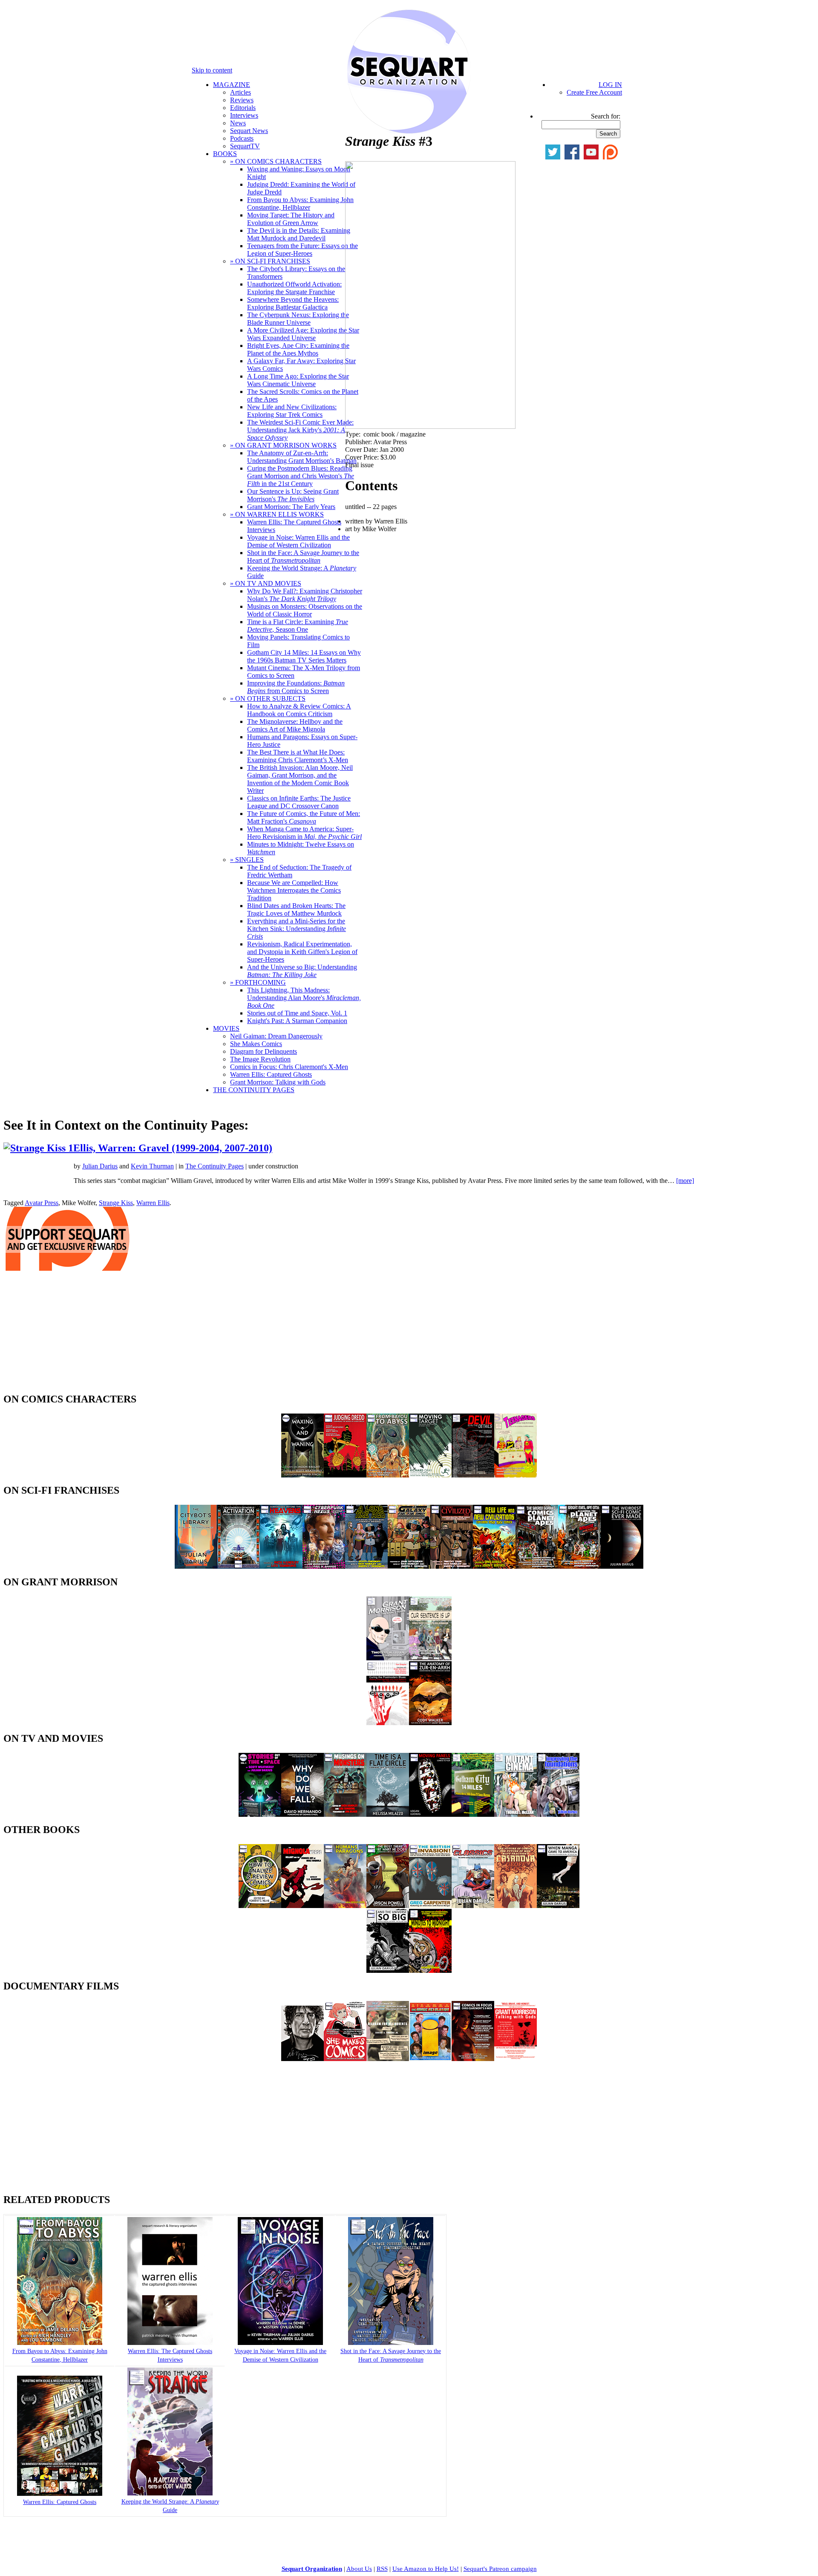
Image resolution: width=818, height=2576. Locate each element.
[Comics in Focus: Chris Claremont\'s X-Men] (473, 2059)
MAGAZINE (232, 85)
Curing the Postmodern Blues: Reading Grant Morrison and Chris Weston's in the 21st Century (301, 476)
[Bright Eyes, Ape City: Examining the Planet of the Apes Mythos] (579, 1566)
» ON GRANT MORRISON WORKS (283, 445)
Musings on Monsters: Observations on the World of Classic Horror (305, 610)
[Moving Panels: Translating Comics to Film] (430, 1814)
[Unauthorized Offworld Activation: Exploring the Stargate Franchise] (239, 1566)
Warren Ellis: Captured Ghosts (271, 1074)
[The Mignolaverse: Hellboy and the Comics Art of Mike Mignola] (302, 1906)
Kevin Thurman (152, 1166)
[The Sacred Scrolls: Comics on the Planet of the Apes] (537, 1566)
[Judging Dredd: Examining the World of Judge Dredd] (345, 1475)
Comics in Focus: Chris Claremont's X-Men (289, 1067)
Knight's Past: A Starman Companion (297, 1021)
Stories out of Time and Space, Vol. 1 (297, 1013)
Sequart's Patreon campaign (500, 2569)
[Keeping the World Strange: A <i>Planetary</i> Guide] (170, 2494)
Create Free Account (594, 92)
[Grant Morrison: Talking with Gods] (516, 2059)
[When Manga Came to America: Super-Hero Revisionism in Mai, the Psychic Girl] (558, 1906)
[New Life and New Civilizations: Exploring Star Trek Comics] (494, 1566)
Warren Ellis (153, 1203)
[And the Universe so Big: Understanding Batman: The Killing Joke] (388, 1970)
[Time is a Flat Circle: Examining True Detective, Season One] (388, 1814)
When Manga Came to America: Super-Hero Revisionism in (304, 833)
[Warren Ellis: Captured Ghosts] (60, 2494)
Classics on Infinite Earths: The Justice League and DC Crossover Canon (299, 802)
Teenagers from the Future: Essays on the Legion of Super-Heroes (302, 250)
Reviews (242, 100)
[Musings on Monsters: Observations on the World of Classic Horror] (345, 1814)
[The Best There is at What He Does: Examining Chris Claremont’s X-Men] (388, 1906)
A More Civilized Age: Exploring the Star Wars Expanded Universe (303, 334)
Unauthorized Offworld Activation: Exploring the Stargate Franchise (294, 288)
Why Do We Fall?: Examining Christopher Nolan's (305, 595)
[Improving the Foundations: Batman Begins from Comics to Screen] (558, 1814)
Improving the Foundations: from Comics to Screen (296, 687)
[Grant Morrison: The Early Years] (388, 1658)
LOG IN (610, 85)
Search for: (606, 116)
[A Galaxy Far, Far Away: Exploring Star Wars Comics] (409, 1566)
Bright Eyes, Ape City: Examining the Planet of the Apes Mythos (298, 349)
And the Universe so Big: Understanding (302, 971)
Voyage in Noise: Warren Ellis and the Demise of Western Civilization (298, 541)
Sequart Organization (312, 2569)
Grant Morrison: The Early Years (291, 507)
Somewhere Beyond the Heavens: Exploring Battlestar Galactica (293, 303)
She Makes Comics (256, 1044)
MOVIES (226, 1028)
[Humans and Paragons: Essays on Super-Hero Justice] (345, 1906)
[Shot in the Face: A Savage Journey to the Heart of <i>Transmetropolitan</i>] (391, 2343)
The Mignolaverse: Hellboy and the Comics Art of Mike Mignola (295, 725)
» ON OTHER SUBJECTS (268, 698)
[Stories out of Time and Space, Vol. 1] (260, 1814)
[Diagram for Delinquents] (388, 2059)
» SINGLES (247, 860)
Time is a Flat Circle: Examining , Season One (298, 626)
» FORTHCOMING (258, 982)
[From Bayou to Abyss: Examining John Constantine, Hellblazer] (388, 1475)
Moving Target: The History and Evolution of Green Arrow (291, 219)
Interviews (244, 115)
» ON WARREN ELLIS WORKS (277, 514)
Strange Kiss (116, 1203)
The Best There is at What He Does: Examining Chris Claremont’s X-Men (298, 756)
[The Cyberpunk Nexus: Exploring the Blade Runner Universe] (324, 1566)
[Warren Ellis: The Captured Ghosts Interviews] (170, 2343)
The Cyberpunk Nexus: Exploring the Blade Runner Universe (298, 319)
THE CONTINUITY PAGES (254, 1090)
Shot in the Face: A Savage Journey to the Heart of (303, 557)
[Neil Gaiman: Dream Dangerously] (302, 2059)
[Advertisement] (67, 1334)
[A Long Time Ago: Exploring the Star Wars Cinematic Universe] (366, 1566)
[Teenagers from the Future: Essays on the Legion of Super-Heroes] (516, 1475)
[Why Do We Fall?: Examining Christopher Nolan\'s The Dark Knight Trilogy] (302, 1814)
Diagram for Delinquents (264, 1051)
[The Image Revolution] (430, 2059)
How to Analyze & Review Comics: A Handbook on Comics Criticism (299, 710)
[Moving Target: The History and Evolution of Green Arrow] (430, 1475)
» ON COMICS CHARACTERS (276, 161)
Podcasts (242, 138)
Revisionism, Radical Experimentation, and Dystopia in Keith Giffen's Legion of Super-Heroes (302, 952)
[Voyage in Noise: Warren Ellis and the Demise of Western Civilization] (280, 2343)
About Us (359, 2569)
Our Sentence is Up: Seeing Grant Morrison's (293, 495)
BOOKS (225, 154)
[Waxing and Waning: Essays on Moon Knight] (302, 1475)
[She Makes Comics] (345, 2059)
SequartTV (245, 146)
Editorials (243, 108)
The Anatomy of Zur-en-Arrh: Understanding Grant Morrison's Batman (302, 457)
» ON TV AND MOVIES (266, 583)
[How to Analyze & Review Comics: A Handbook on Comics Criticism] (260, 1906)
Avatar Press (42, 1203)
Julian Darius (100, 1166)
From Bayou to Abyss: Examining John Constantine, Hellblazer (300, 204)
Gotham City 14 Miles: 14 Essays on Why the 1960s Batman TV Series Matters (304, 656)
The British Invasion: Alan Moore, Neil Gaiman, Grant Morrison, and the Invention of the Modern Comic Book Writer (300, 779)
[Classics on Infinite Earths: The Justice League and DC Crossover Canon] (473, 1906)
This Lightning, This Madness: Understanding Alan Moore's (304, 998)
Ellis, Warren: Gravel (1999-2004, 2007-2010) (173, 1148)
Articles (241, 92)
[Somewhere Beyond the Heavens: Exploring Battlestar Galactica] (281, 1566)
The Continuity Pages (215, 1166)
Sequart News (249, 131)
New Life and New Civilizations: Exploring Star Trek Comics (292, 411)
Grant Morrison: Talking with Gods (278, 1082)
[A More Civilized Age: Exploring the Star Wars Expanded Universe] (452, 1566)
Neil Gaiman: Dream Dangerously (276, 1036)
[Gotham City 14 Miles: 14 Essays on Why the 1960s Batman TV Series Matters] (473, 1814)
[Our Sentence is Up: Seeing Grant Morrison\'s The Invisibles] (430, 1658)
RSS (382, 2569)
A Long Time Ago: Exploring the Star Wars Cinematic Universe (298, 380)
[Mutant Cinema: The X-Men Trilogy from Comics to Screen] (516, 1814)
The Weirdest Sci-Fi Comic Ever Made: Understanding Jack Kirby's (300, 430)
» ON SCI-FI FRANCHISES (270, 261)
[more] (685, 1181)
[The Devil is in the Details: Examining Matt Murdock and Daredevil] (473, 1475)
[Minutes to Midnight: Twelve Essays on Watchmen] (430, 1970)
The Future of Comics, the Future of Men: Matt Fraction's (304, 817)
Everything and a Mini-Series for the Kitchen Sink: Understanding (297, 929)
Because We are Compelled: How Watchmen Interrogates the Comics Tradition (294, 890)
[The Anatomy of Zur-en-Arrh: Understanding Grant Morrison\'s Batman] (430, 1723)
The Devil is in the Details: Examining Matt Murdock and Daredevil (299, 234)
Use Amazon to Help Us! (426, 2569)
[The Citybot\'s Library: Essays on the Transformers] (196, 1566)
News (238, 123)
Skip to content (212, 70)
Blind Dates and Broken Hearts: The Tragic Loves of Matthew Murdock (296, 909)
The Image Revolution (260, 1059)
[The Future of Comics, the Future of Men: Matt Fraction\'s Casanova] (516, 1906)
